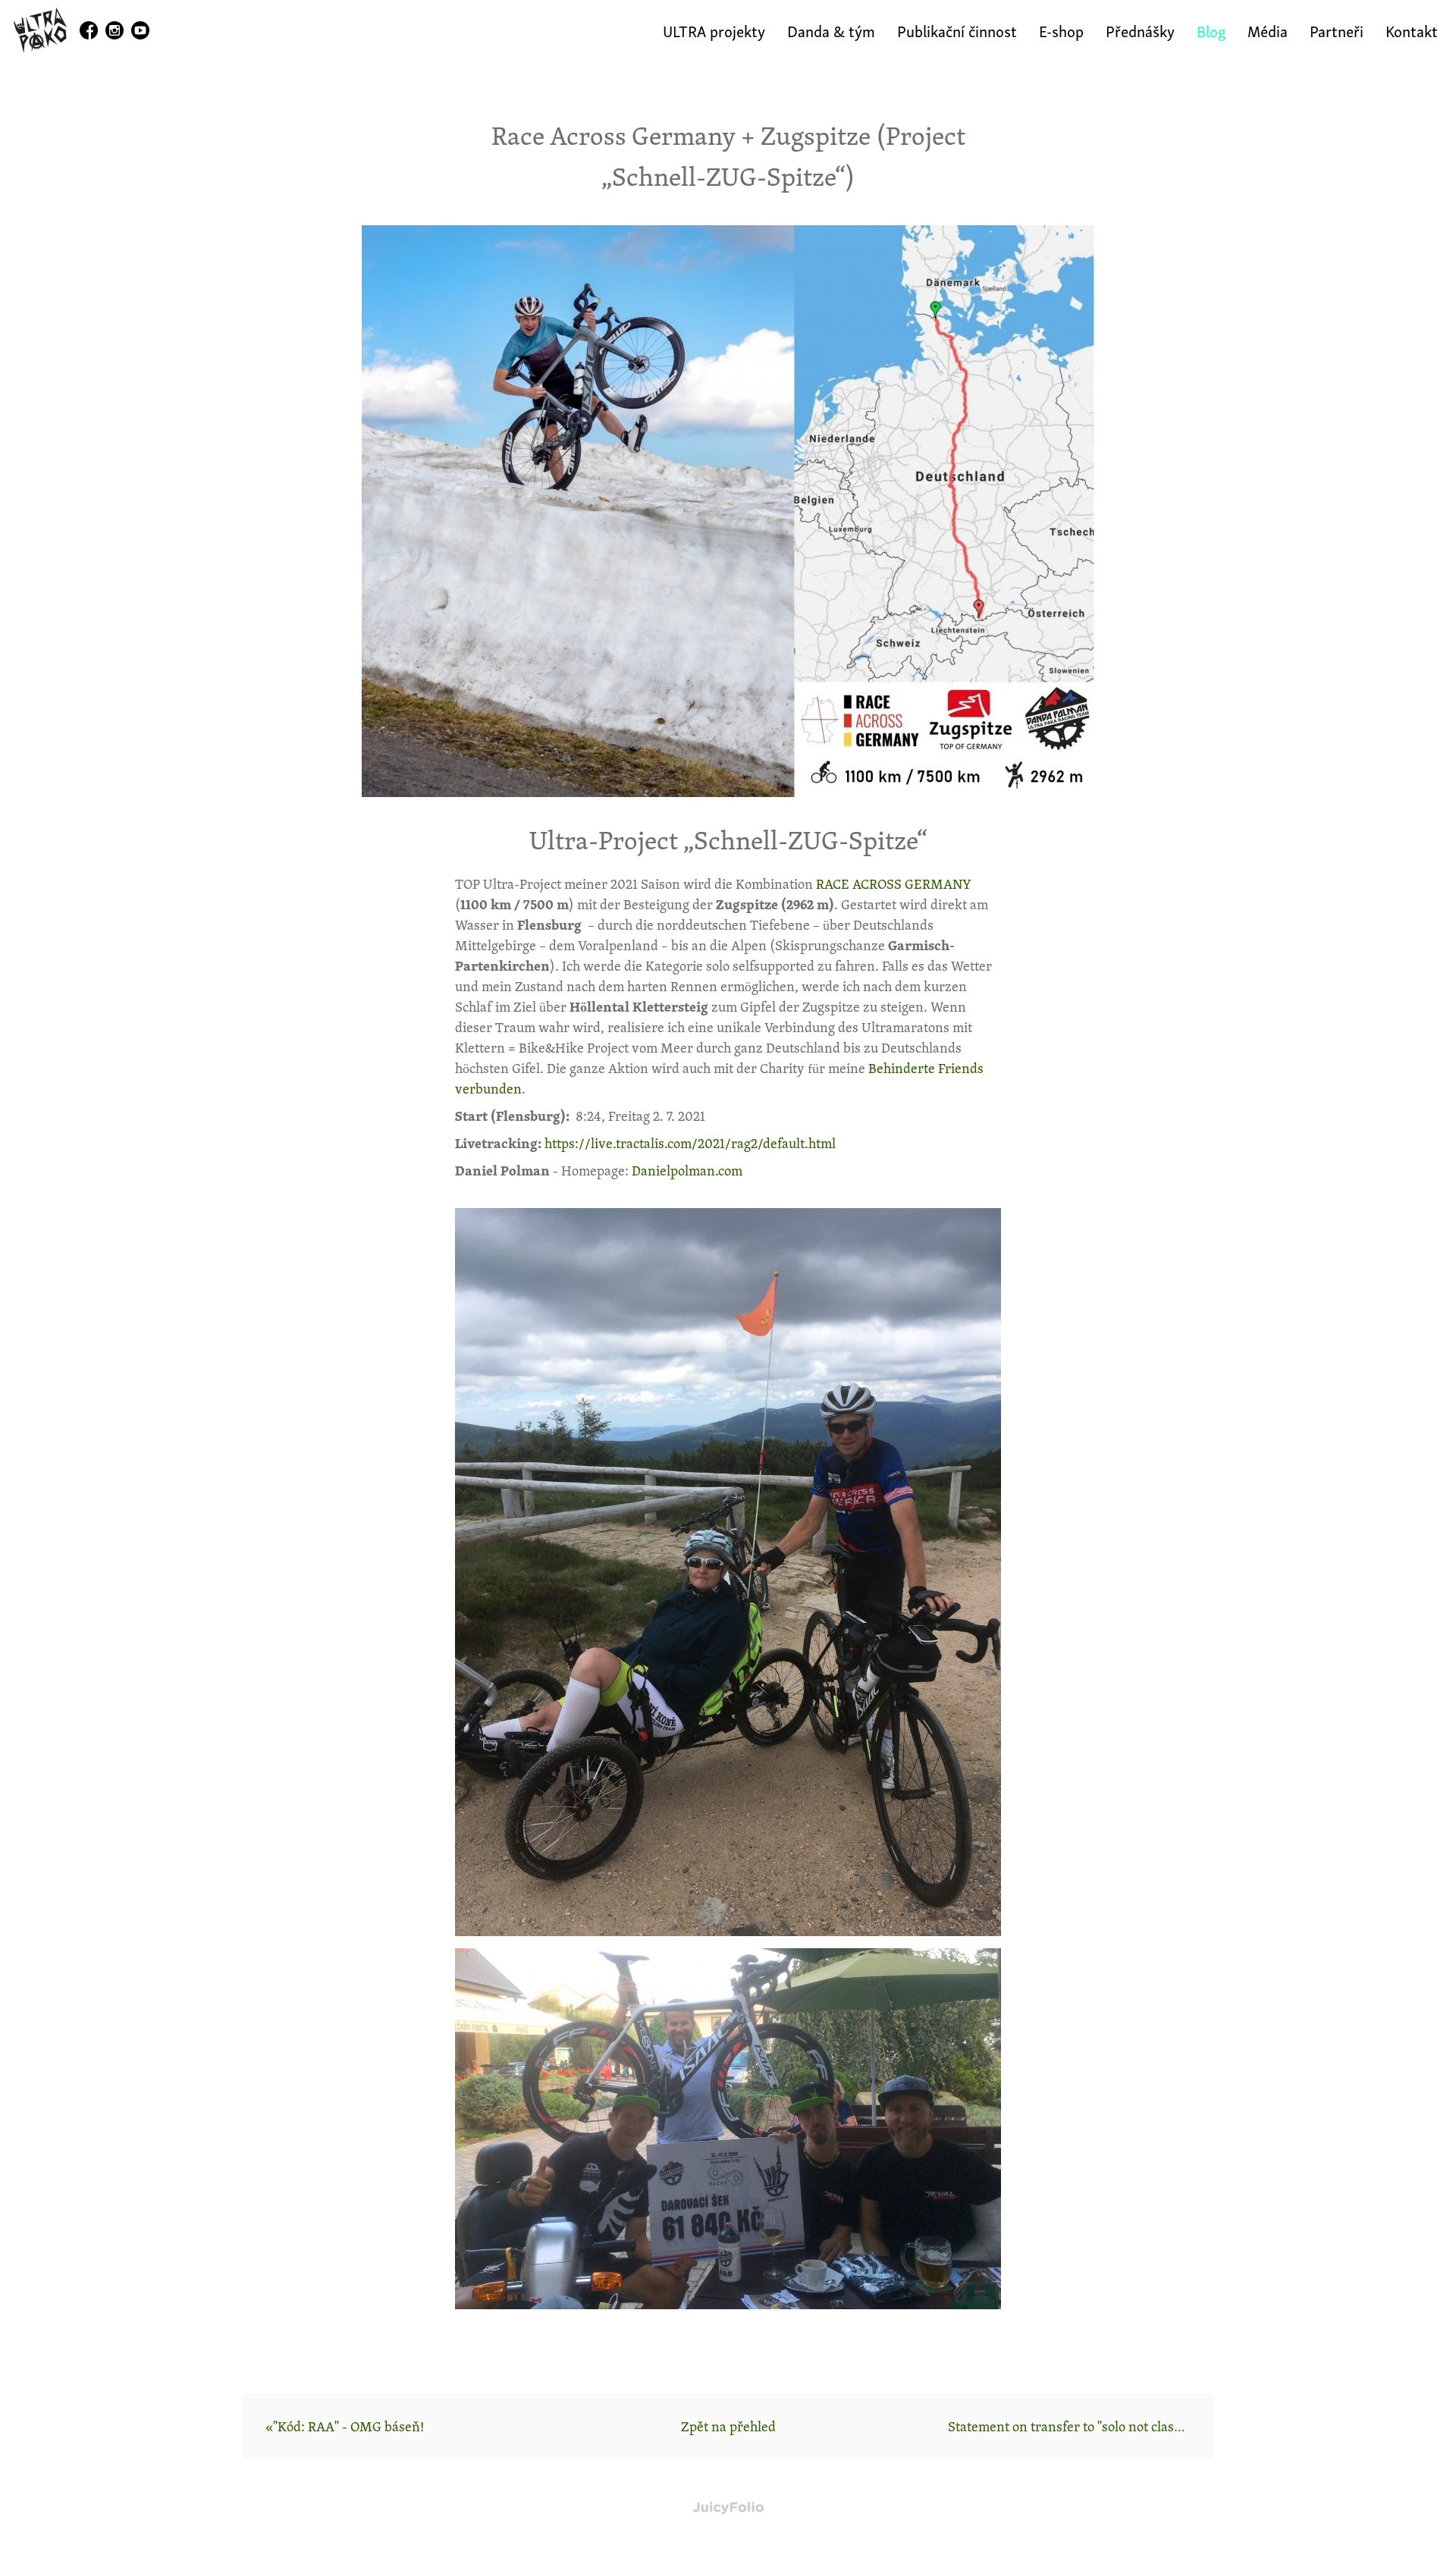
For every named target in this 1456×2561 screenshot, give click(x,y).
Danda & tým (831, 30)
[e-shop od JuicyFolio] (728, 2508)
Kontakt (1412, 30)
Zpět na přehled (728, 2426)
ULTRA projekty (714, 30)
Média (1268, 30)
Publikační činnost (957, 30)
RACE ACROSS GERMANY (894, 883)
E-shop (1061, 30)
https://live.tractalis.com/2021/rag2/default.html (690, 1143)
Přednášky (1140, 30)
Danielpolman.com (687, 1170)
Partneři (1337, 30)
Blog (1211, 30)
